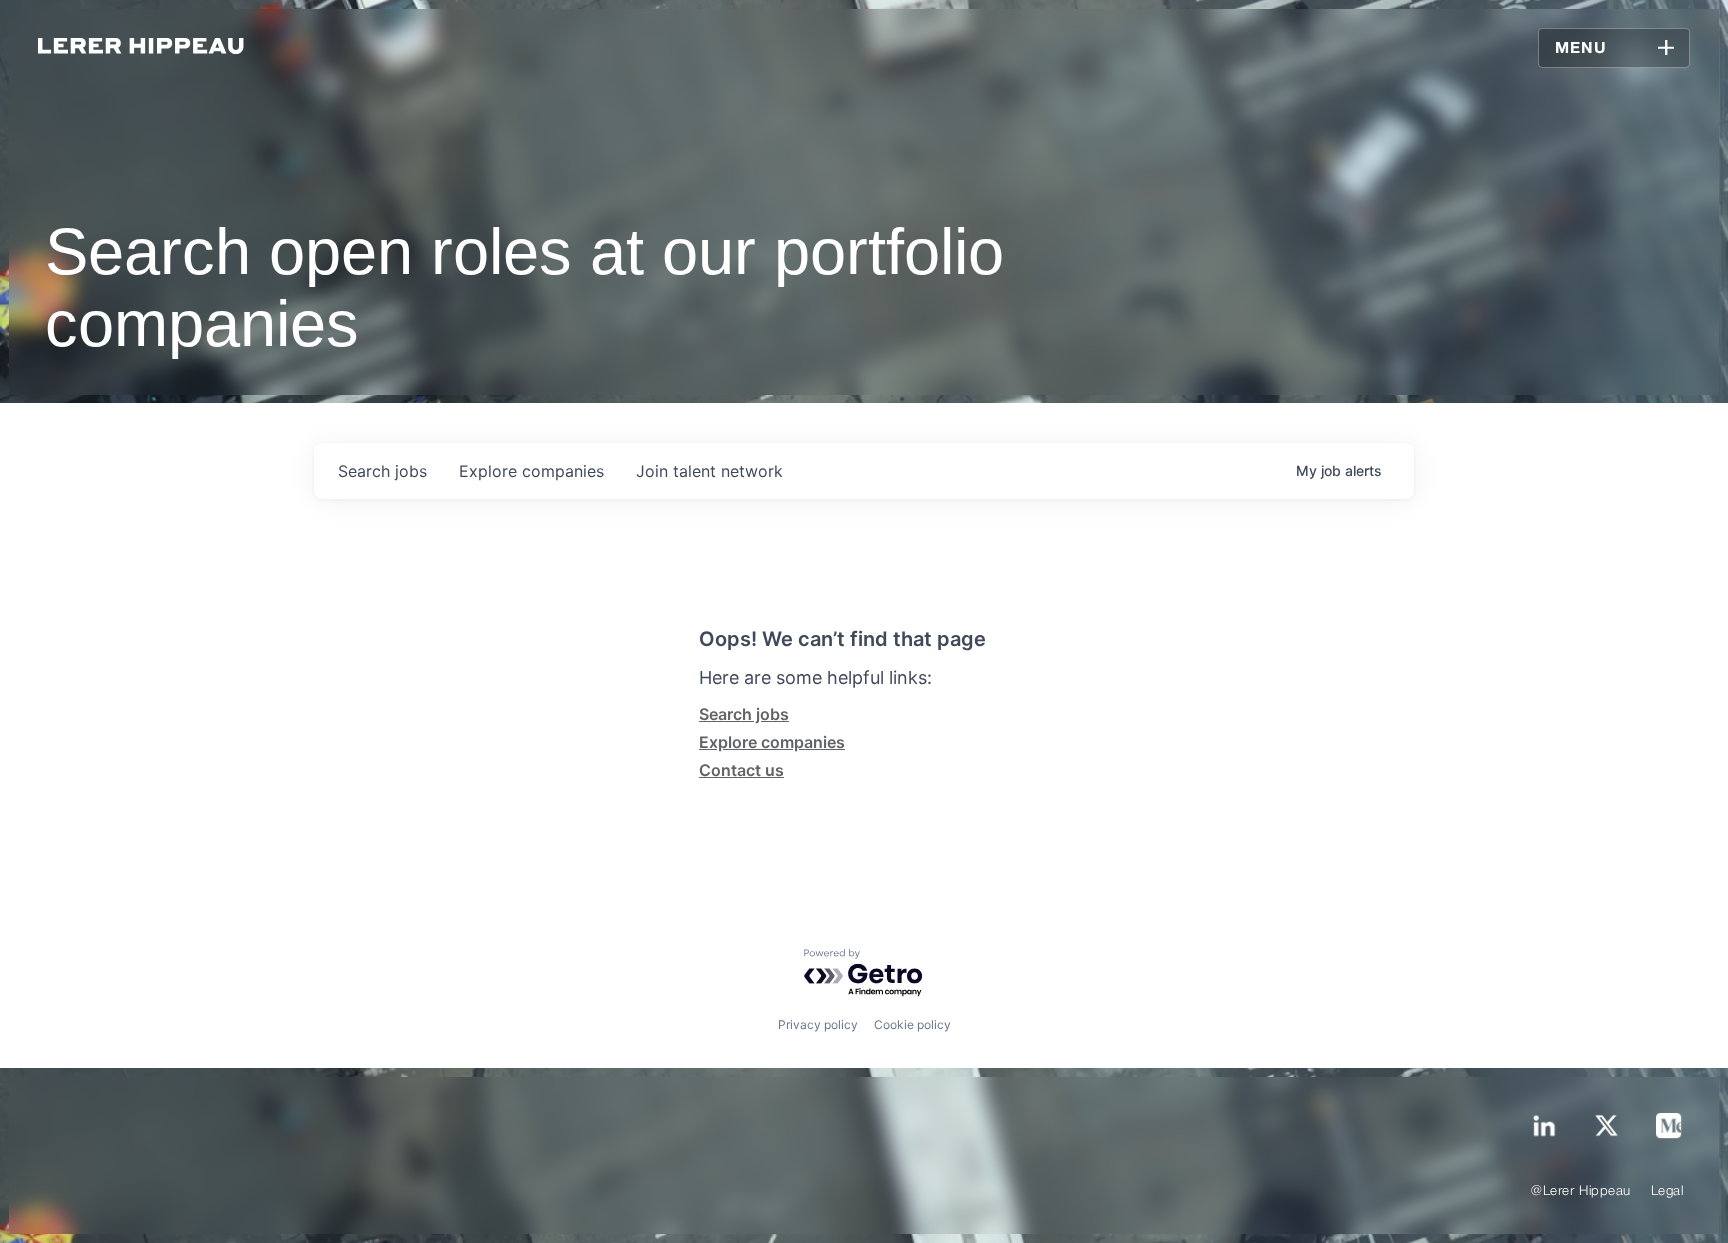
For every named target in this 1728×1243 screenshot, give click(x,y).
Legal (1667, 1191)
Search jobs (744, 714)
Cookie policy (912, 1024)
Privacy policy (818, 1024)
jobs (382, 471)
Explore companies (772, 742)
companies (531, 471)
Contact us (741, 770)
